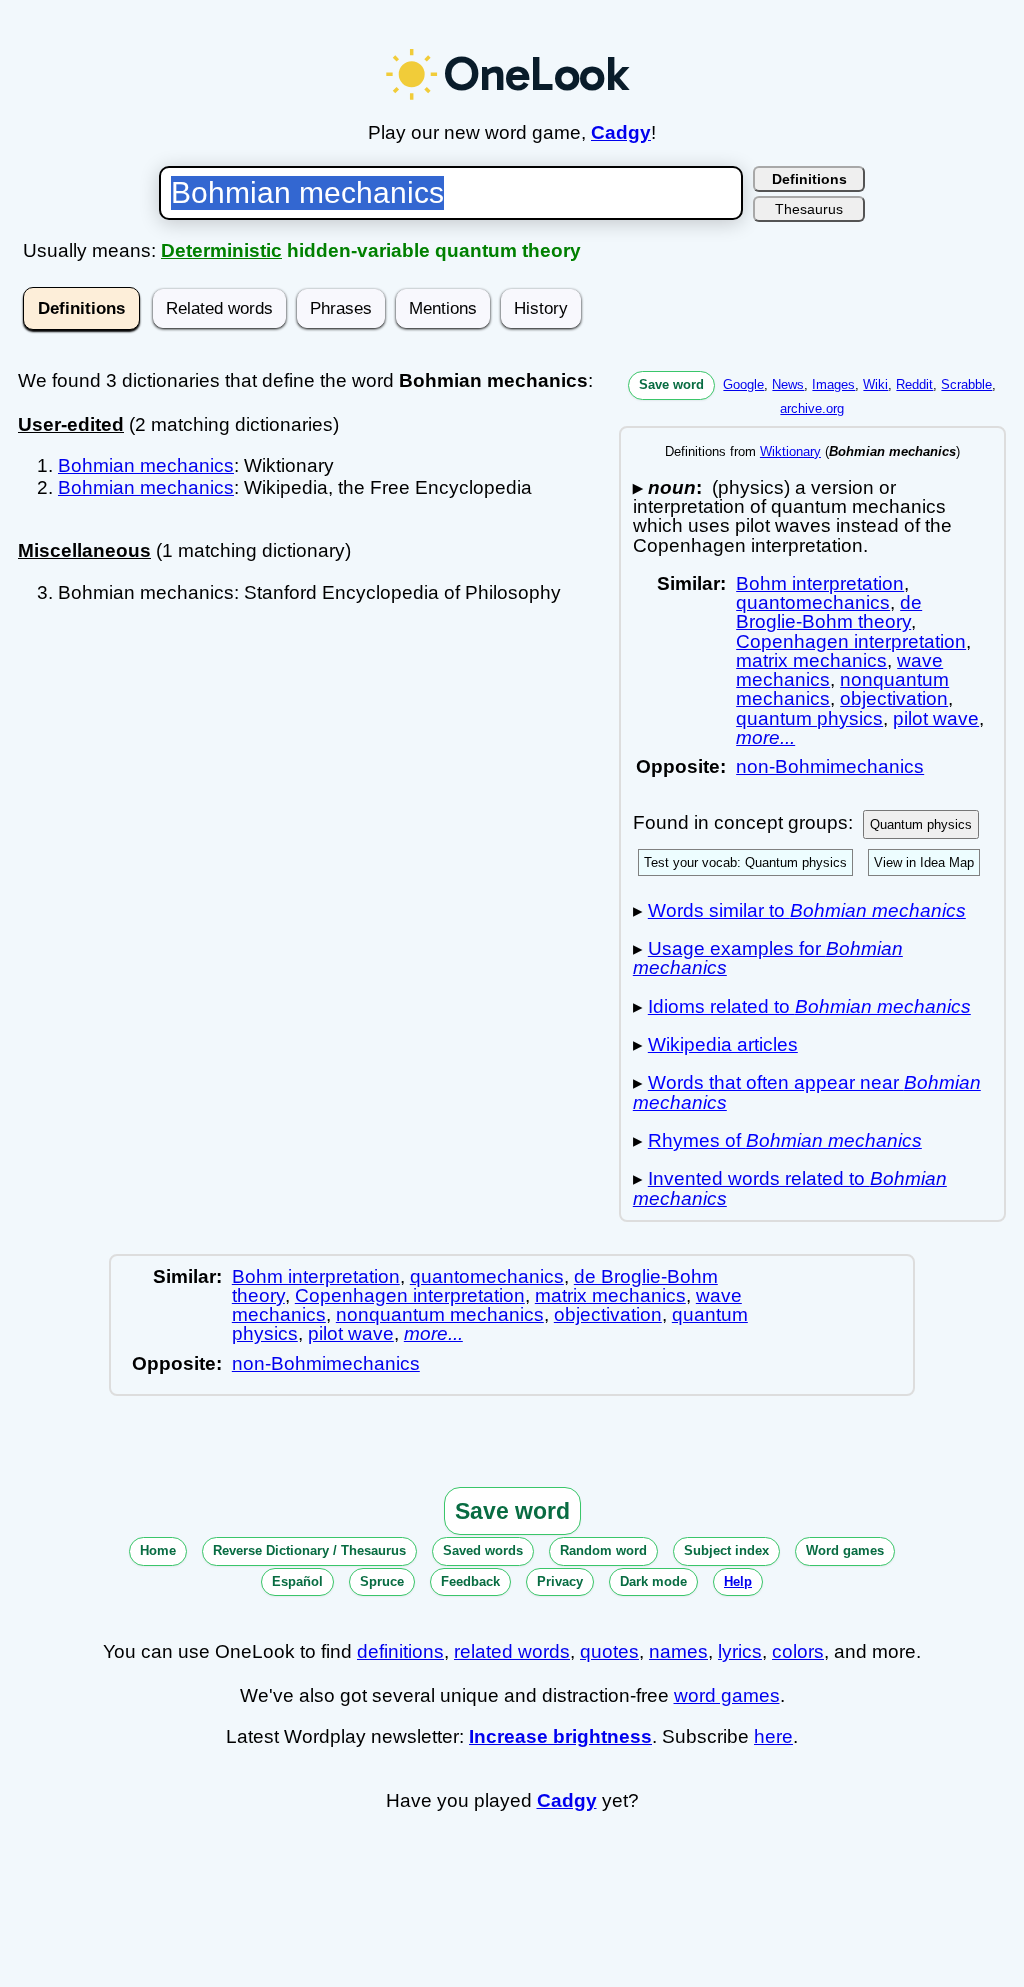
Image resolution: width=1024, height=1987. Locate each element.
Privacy (560, 1581)
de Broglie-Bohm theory (829, 612)
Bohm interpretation (820, 583)
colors (798, 1651)
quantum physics (809, 718)
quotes (609, 1651)
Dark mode (653, 1581)
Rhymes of (785, 1140)
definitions (400, 1651)
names (678, 1651)
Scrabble (966, 384)
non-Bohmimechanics (830, 766)
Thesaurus (809, 209)
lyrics (740, 1651)
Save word (671, 384)
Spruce (382, 1581)
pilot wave (936, 718)
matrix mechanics (811, 660)
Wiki (875, 384)
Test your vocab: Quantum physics (745, 862)
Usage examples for (768, 958)
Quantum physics (921, 824)
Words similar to (807, 910)
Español (297, 1581)
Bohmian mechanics (146, 465)
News (788, 384)
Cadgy (621, 132)
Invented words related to (790, 1188)
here (773, 1736)
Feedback (470, 1581)
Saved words (483, 1550)
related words (512, 1651)
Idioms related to (809, 1006)
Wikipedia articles (723, 1044)
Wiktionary (790, 451)
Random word (603, 1550)
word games (727, 1695)
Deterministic (221, 250)
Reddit (914, 384)
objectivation (894, 698)
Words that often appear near (807, 1092)
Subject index (726, 1550)
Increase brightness (560, 1736)
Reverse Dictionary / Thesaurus (309, 1550)
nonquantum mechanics (440, 1314)
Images (833, 384)
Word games (845, 1550)
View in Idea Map (924, 862)
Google (743, 384)
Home (158, 1550)
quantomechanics (813, 602)
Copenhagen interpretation (851, 641)
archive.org (812, 408)
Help (738, 1581)
